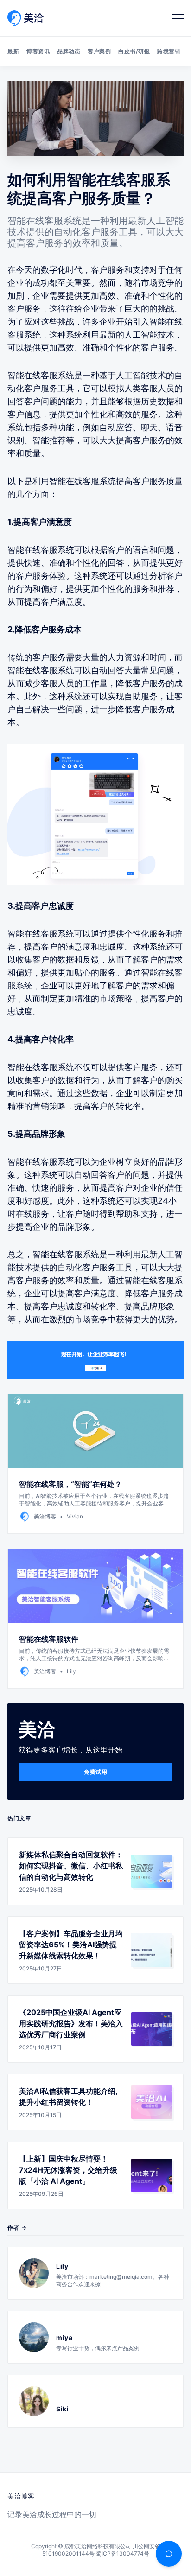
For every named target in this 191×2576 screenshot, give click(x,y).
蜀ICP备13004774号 (123, 2554)
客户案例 (99, 51)
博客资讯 (38, 51)
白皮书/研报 (134, 51)
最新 (13, 51)
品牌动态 (69, 51)
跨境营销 (169, 51)
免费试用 (95, 1772)
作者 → (17, 2228)
